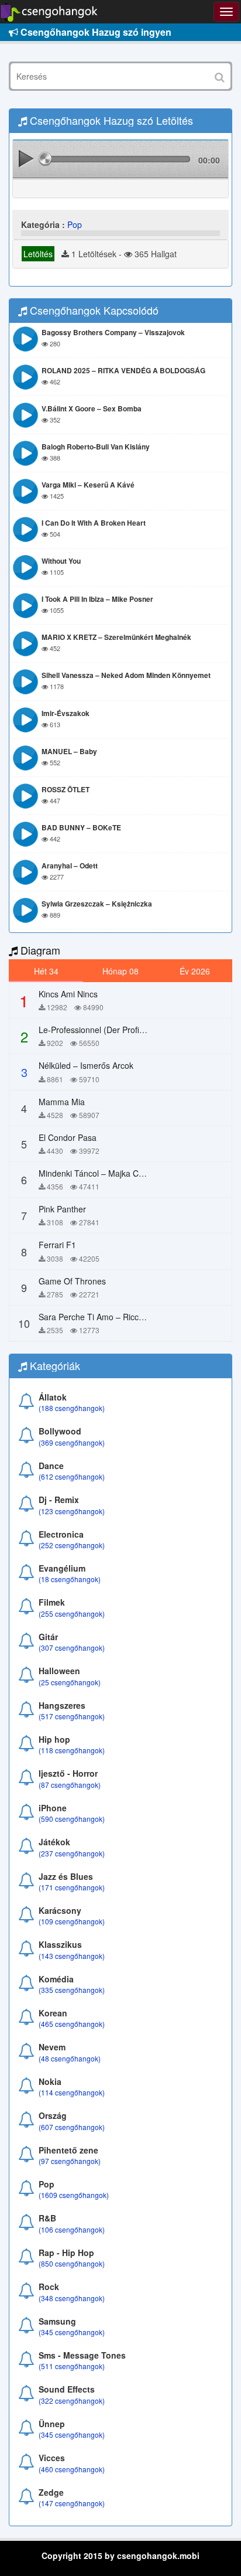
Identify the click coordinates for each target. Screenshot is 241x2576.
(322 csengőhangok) (72, 2400)
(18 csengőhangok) (70, 1579)
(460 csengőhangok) (72, 2469)
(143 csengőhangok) (72, 1956)
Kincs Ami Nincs (68, 994)
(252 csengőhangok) (72, 1545)
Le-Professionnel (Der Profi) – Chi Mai (109, 1030)
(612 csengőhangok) (72, 1476)
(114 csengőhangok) (72, 2092)
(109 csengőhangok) (72, 1921)
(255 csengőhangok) (72, 1614)
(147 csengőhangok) (72, 2503)
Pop (75, 224)
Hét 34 (46, 971)
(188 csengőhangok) (72, 1408)
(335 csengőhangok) (72, 1990)
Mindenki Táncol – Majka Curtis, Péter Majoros (125, 1173)
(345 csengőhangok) (72, 2332)
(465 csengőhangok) (72, 2024)
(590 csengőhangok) (72, 1819)
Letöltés (38, 254)
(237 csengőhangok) (72, 1853)
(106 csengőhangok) (72, 2229)
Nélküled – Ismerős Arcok (86, 1065)
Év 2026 (195, 971)
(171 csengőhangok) (72, 1887)
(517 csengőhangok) (72, 1716)
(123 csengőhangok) (72, 1511)
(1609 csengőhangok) (74, 2195)
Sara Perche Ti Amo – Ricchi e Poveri (109, 1317)
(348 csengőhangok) (72, 2298)
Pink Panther (62, 1209)
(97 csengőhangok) (70, 2161)
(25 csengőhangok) (70, 1682)
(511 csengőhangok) (72, 2366)
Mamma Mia (62, 1102)
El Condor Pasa (68, 1137)
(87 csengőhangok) (70, 1785)
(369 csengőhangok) (72, 1442)
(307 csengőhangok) (72, 1648)
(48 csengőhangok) (70, 2058)
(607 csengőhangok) (72, 2127)
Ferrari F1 (57, 1245)
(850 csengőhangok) (72, 2263)
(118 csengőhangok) (72, 1750)
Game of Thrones (72, 1281)
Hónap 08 (120, 971)
